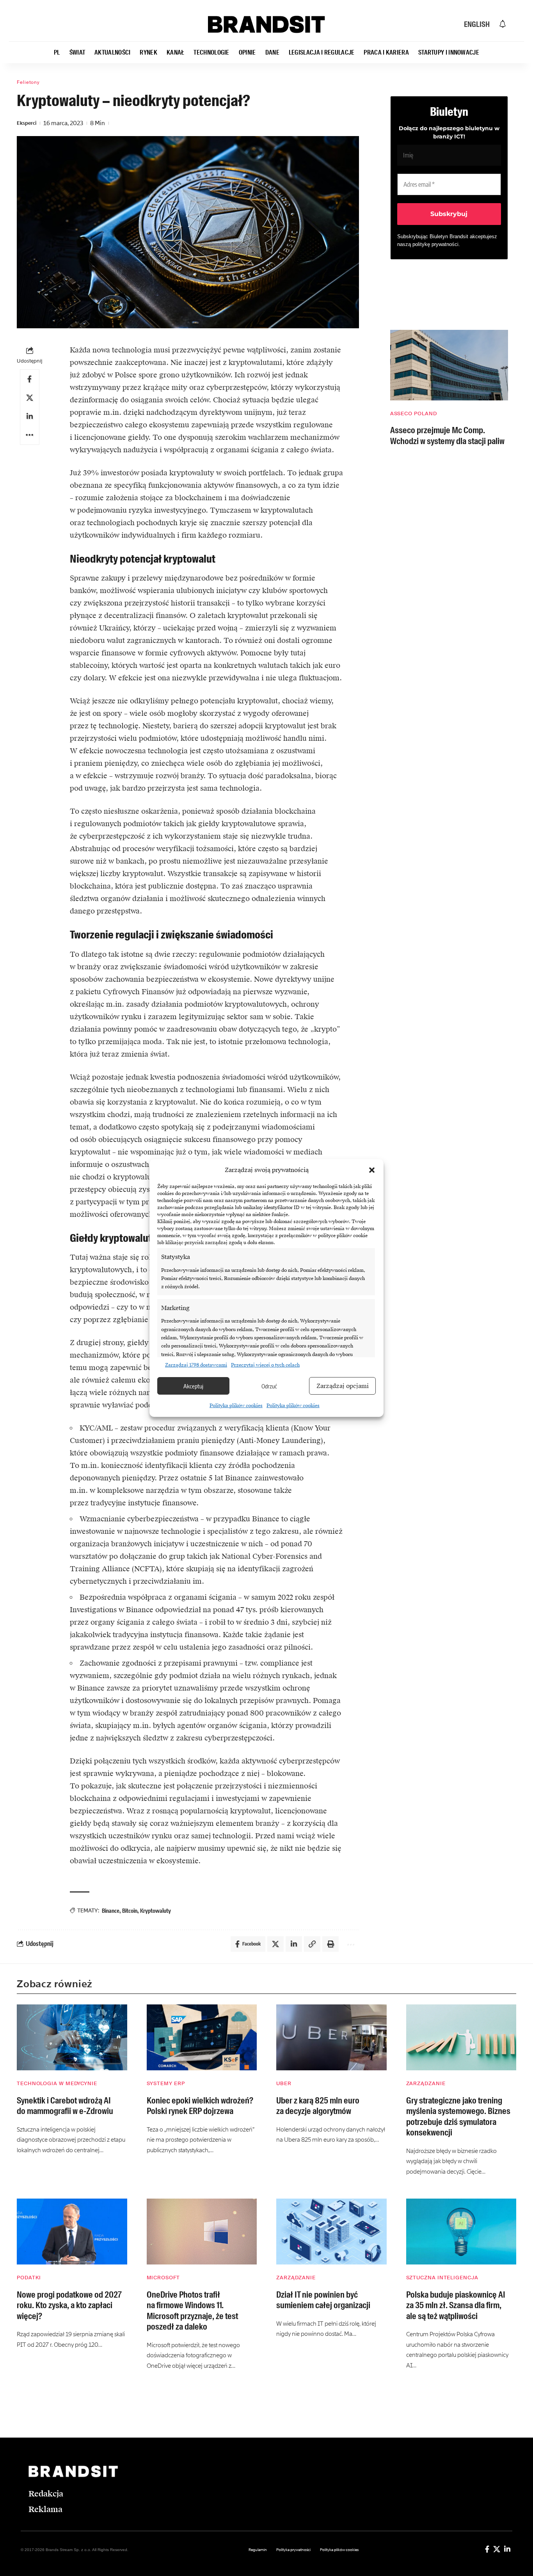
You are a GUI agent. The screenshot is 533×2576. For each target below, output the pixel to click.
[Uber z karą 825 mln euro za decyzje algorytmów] (331, 2038)
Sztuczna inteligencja (442, 2278)
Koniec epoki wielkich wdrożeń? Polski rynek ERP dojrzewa (200, 2106)
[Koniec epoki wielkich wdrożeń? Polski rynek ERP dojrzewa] (202, 2038)
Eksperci (27, 123)
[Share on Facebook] (30, 379)
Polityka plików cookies (236, 1406)
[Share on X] (30, 398)
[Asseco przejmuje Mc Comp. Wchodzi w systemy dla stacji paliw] (449, 365)
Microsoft (163, 2278)
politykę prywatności (435, 244)
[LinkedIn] (507, 2549)
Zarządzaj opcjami (343, 1386)
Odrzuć (269, 1386)
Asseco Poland (414, 413)
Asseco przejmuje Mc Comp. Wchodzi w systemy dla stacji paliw (447, 436)
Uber (284, 2083)
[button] (372, 1170)
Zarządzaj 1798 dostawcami (196, 1365)
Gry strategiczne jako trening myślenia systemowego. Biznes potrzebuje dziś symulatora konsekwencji (458, 2117)
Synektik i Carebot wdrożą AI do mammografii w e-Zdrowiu (65, 2106)
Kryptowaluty (155, 1911)
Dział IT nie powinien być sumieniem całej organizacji (323, 2300)
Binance (111, 1911)
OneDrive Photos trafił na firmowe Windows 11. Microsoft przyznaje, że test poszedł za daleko (192, 2311)
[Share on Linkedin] (30, 416)
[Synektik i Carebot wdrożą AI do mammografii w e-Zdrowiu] (72, 2038)
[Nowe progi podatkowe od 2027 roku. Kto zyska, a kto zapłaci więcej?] (72, 2232)
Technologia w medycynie (57, 2083)
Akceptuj (193, 1386)
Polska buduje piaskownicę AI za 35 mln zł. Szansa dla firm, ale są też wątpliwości (456, 2305)
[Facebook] (487, 2549)
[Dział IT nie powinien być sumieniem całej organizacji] (331, 2232)
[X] (497, 2549)
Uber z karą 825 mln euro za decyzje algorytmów (318, 2106)
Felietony (28, 82)
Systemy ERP (166, 2083)
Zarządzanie (426, 2083)
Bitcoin (130, 1911)
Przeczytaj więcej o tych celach (265, 1365)
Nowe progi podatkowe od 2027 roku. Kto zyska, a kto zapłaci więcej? (69, 2305)
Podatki (29, 2278)
